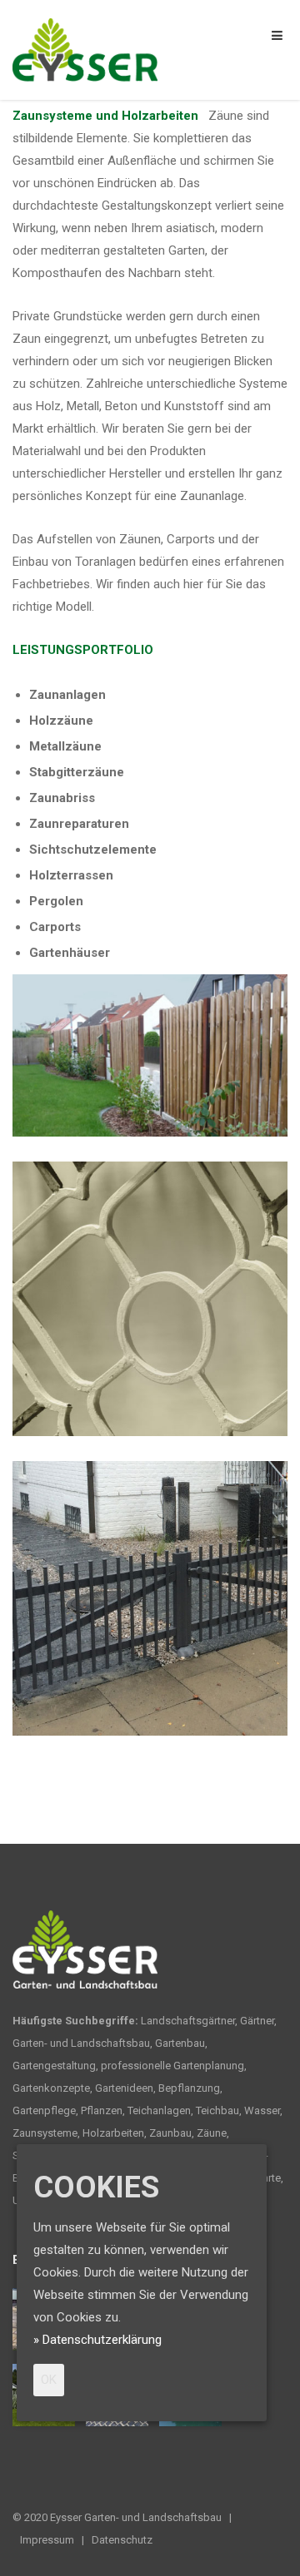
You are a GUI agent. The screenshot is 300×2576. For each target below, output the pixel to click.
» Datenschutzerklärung (97, 2340)
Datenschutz (122, 2540)
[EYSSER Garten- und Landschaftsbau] (85, 49)
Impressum (47, 2540)
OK (49, 2380)
